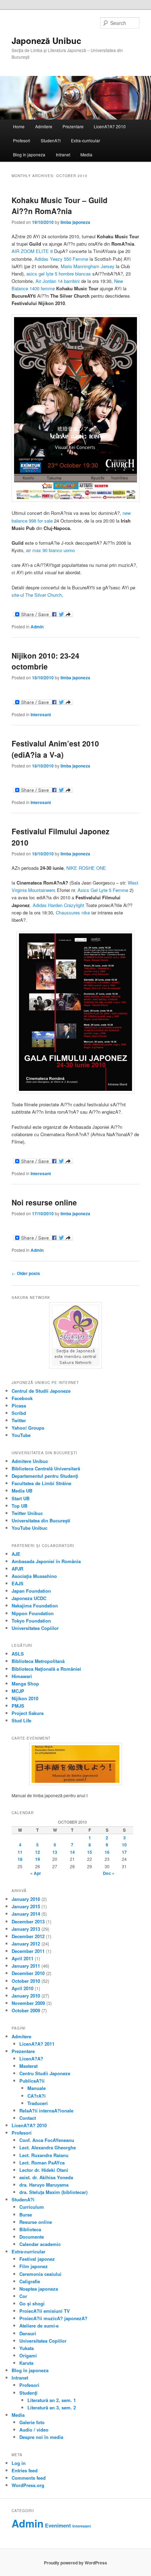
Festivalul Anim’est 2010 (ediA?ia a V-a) (55, 749)
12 (38, 1852)
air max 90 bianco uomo (50, 550)
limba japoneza (75, 222)
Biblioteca (30, 2229)
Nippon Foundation (33, 1613)
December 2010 (28, 1973)
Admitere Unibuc (30, 1461)
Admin (37, 627)
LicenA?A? (31, 2059)
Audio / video (34, 2430)
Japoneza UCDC (29, 1598)
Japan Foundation (31, 1591)
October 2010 (26, 1981)
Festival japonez (37, 2259)
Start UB (21, 1498)
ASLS (18, 1654)
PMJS (18, 1706)
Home (19, 126)
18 (20, 1859)
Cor (23, 2296)
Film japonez (34, 2266)
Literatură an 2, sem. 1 (52, 2400)
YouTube (21, 1435)
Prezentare (73, 126)
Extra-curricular (86, 140)
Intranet (63, 154)
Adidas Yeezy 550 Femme (61, 259)
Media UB (22, 1491)
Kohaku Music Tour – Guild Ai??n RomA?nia (60, 206)
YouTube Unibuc (29, 1528)
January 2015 (26, 1906)
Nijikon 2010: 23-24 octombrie (45, 661)
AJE (16, 1554)
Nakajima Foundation (35, 1606)
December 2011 (28, 1951)
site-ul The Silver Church (37, 595)
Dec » (109, 1873)
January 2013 (26, 1929)
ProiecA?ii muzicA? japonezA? (53, 2318)
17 (124, 1852)
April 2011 (22, 1958)
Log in (19, 2463)
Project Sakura (28, 1713)
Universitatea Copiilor (35, 1628)
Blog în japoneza (29, 154)
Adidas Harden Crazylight (58, 905)
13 (55, 1852)
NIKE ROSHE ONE (86, 868)
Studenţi (28, 2393)
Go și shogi (32, 2303)
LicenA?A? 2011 (37, 2044)
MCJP (18, 1691)
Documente (32, 2237)
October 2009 (26, 2010)
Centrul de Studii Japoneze (41, 1391)
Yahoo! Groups (28, 1428)
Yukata (27, 2348)
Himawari (22, 1676)
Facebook (22, 1398)
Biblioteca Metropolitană (38, 1661)
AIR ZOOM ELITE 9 (32, 251)
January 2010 (26, 1996)
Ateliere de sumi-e (39, 2326)
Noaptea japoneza (39, 2289)
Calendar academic (40, 2244)
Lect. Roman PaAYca (42, 2163)
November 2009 (28, 2003)
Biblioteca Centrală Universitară (46, 1468)
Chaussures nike (73, 912)
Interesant (41, 714)
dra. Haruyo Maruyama (44, 2185)
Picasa (19, 1406)
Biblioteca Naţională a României (46, 1669)
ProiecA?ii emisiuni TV (45, 2311)
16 (107, 1852)
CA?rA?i (37, 2096)
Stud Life (21, 1720)
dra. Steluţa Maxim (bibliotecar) (53, 2192)
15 (90, 1852)
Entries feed (25, 2470)
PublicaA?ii (32, 2081)
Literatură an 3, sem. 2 (52, 2407)
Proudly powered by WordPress (75, 2563)
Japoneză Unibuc (46, 40)
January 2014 (26, 1914)
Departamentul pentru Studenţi (45, 1476)
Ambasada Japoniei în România (46, 1561)
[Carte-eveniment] (76, 1764)
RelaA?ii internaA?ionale (46, 2111)
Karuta (26, 2363)
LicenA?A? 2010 (110, 126)
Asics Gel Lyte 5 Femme (103, 890)
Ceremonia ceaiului (40, 2274)
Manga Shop (25, 1684)
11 (20, 1852)
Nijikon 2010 (25, 1698)
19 (38, 1859)
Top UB (19, 1506)
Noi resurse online (44, 1202)
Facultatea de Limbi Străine (41, 1483)
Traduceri (38, 2103)
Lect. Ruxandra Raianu (44, 2155)
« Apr (36, 1873)
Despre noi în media (41, 2437)
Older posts (26, 1273)
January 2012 (26, 1944)
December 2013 (28, 1921)
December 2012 (28, 1936)
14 (72, 1852)
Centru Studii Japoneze (45, 2073)
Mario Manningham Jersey (88, 266)
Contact (28, 2118)
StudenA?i (51, 140)
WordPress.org (28, 2485)
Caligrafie (30, 2281)
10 (124, 1845)
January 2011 (26, 1966)
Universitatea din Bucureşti (41, 1520)
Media (86, 154)
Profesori (22, 140)
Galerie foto (32, 2422)
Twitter (19, 1420)
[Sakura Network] (76, 1335)
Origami (28, 2355)
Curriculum (32, 2207)
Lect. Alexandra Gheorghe (48, 2147)
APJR (17, 1569)
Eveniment (58, 2525)
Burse (26, 2215)
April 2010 (22, 1988)
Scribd (19, 1413)
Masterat (28, 2066)
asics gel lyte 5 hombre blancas (59, 274)
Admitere (44, 126)
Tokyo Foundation (31, 1621)
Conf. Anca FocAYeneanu (47, 2140)
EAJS (18, 1583)
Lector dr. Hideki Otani (44, 2170)
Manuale (37, 2088)
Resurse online (36, 2222)
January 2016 (26, 1899)
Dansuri (28, 2333)
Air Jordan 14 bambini (58, 281)
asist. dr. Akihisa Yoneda (46, 2177)
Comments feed (29, 2478)
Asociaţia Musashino (34, 1576)
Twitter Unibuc (27, 1513)
